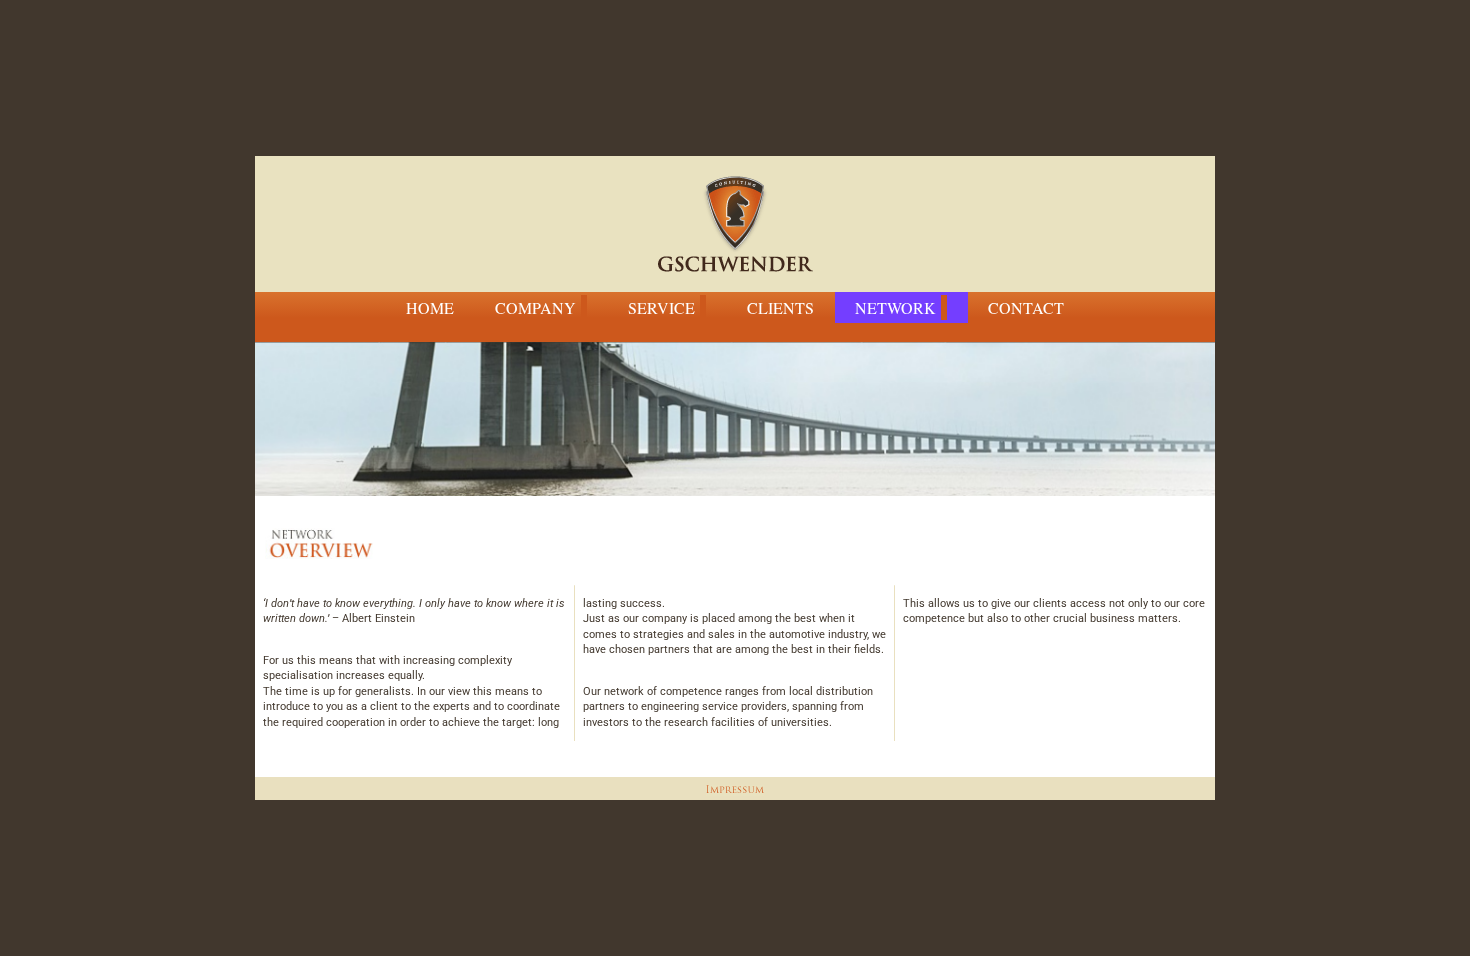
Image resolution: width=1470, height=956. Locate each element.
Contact (1026, 307)
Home (430, 307)
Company (535, 307)
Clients (780, 307)
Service (661, 307)
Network (895, 307)
